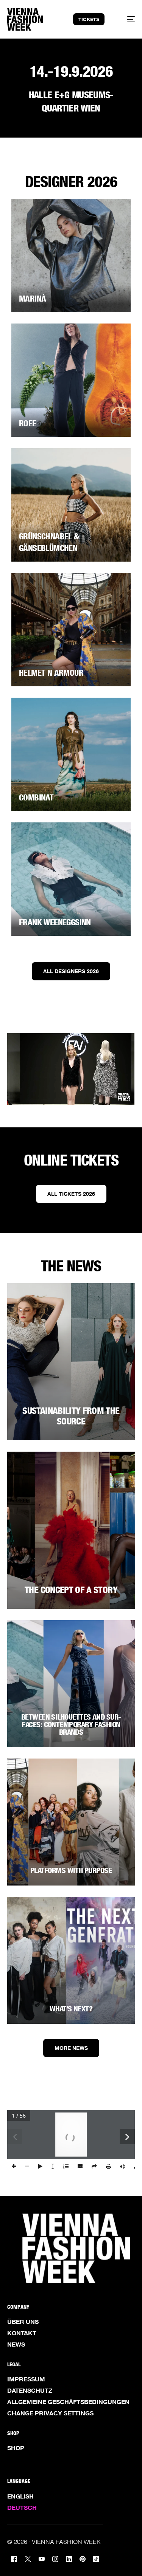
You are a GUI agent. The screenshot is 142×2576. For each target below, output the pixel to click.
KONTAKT (22, 2333)
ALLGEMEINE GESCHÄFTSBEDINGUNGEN (68, 2402)
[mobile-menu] (126, 19)
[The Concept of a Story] (71, 1530)
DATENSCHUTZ (30, 2390)
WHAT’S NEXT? (71, 2009)
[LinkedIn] (69, 2558)
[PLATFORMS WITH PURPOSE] (71, 1822)
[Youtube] (42, 2558)
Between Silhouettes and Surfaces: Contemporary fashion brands (71, 1725)
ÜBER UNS (23, 2322)
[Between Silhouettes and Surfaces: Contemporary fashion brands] (71, 1684)
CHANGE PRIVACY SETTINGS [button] (50, 2413)
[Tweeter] (28, 2558)
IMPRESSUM (26, 2379)
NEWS (16, 2344)
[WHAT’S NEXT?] (71, 1960)
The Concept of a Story (71, 1590)
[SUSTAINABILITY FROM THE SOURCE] (71, 1362)
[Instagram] (55, 2558)
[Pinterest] (83, 2558)
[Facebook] (14, 2558)
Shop (16, 2448)
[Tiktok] (96, 2558)
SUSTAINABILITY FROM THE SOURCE (71, 1416)
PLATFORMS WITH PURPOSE (71, 1870)
